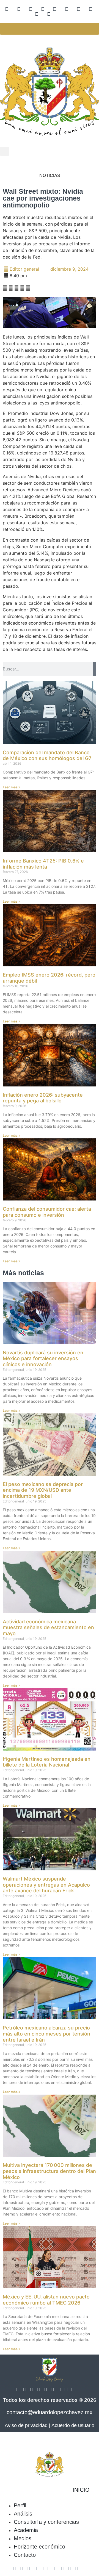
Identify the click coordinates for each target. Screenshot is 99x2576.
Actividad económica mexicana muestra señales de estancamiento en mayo (48, 1627)
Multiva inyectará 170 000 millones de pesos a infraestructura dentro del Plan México (49, 2171)
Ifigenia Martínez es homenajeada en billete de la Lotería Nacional (47, 1762)
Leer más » (12, 787)
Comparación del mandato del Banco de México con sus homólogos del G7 (47, 755)
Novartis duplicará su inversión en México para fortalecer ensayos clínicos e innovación (43, 1358)
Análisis (23, 2514)
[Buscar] (95, 669)
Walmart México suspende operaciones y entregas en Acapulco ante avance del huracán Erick (46, 1885)
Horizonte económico (39, 2547)
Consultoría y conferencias (46, 2522)
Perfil (20, 2505)
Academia (26, 2530)
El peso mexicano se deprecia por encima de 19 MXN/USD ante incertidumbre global (43, 1490)
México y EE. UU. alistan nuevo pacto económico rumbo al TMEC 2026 (46, 2300)
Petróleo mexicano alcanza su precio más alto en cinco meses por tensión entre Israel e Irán (46, 2034)
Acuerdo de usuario (73, 2425)
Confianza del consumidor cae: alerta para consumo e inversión (47, 1212)
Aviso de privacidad (26, 2425)
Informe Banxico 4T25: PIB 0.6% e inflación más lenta (43, 864)
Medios (23, 2538)
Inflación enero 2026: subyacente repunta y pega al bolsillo (43, 1098)
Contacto (25, 2555)
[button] (5, 151)
